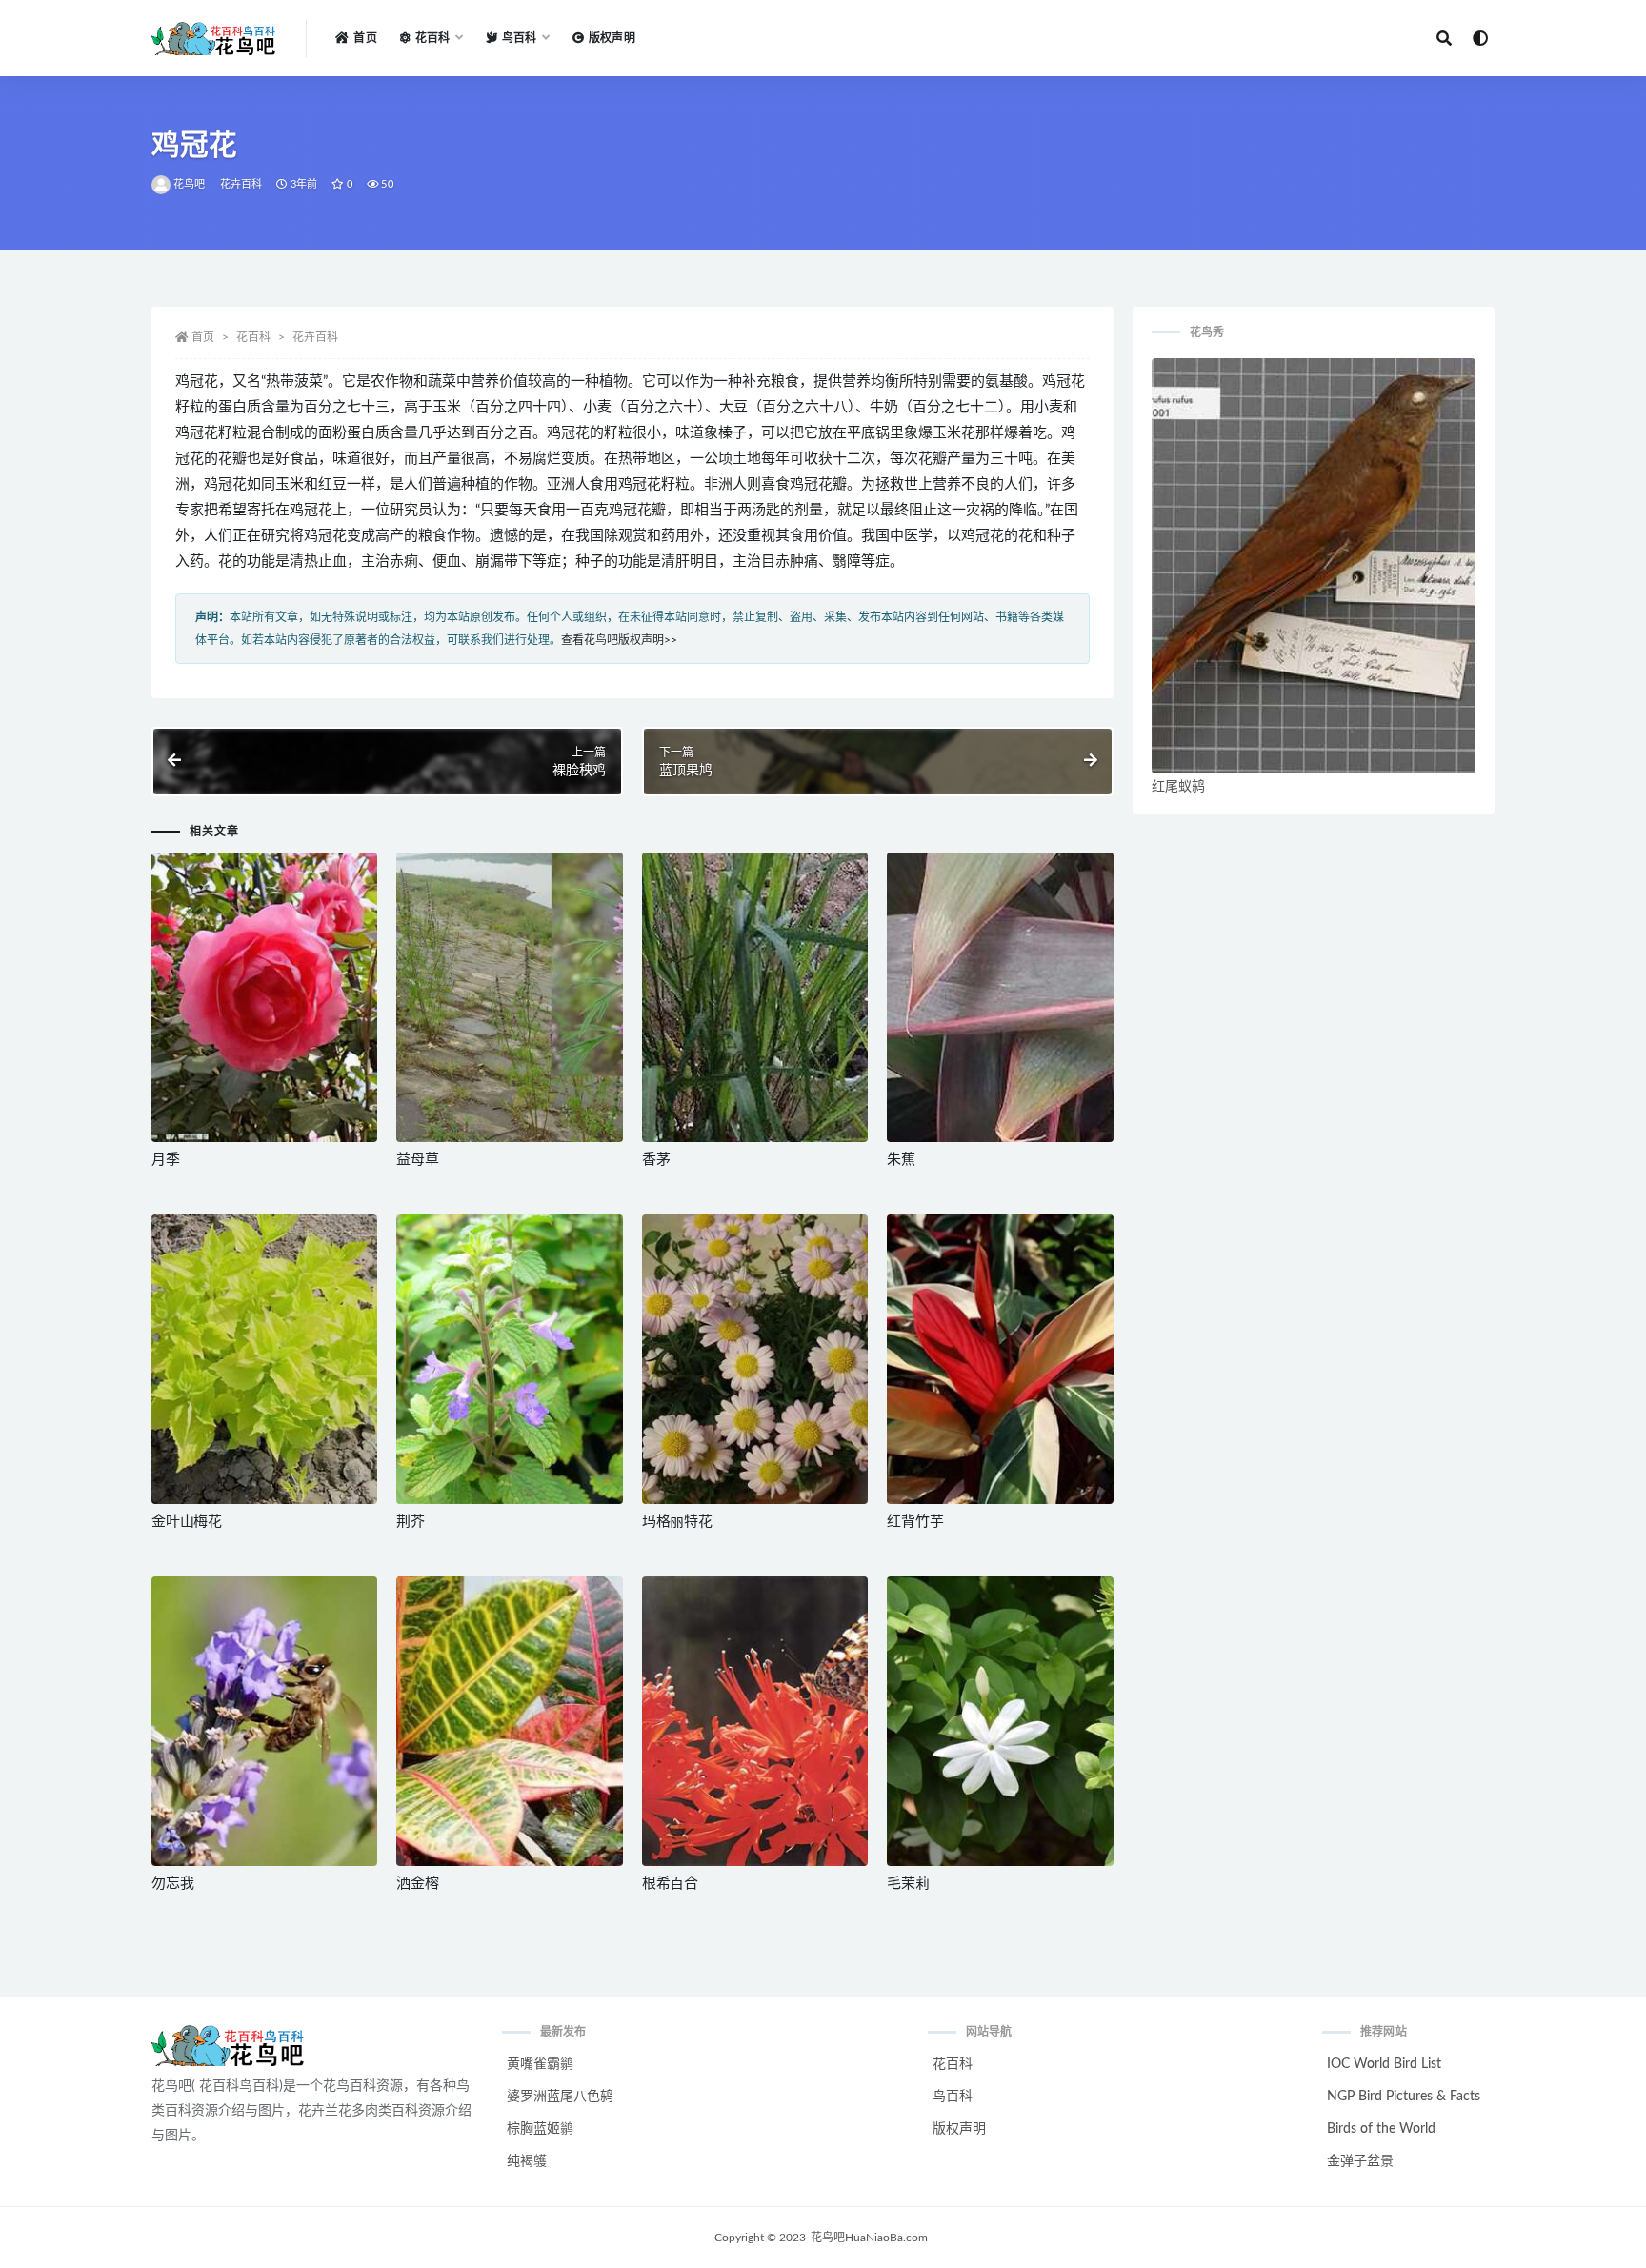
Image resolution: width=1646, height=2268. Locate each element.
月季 (166, 1160)
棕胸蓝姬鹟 (540, 2129)
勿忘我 (172, 1884)
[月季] (264, 997)
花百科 (253, 337)
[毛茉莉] (1000, 1721)
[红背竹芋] (1000, 1359)
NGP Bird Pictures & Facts (1404, 2097)
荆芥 (411, 1522)
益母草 (417, 1160)
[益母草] (509, 997)
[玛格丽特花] (755, 1359)
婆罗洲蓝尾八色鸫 (560, 2097)
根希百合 (670, 1884)
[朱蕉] (1000, 997)
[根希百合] (755, 1721)
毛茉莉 (908, 1884)
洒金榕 (417, 1884)
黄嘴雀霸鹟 (540, 2064)
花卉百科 (241, 184)
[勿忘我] (264, 1721)
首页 (365, 38)
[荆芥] (509, 1359)
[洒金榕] (509, 1721)
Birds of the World (1381, 2129)
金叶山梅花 (187, 1522)
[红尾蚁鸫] (1314, 566)
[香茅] (755, 997)
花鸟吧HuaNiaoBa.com (869, 2238)
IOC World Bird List (1384, 2064)
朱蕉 (901, 1160)
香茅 (656, 1160)
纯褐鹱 (527, 2161)
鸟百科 (953, 2097)
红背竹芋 (915, 1522)
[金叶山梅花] (264, 1359)
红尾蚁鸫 (1178, 787)
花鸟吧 (190, 184)
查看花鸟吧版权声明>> (619, 640)
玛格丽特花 (677, 1522)
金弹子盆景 (1360, 2161)
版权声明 (612, 38)
